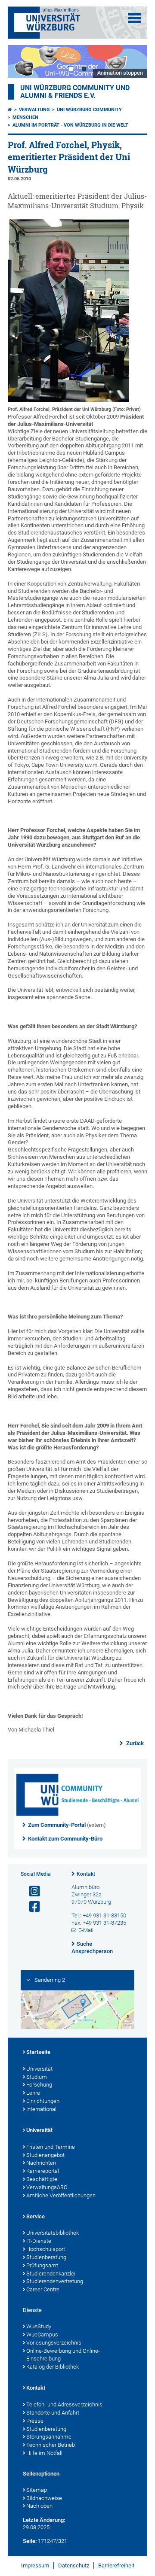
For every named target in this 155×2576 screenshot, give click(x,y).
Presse (35, 2421)
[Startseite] (10, 110)
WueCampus (42, 2334)
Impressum (35, 2565)
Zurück (134, 1743)
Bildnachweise (44, 2498)
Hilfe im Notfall (44, 2453)
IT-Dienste (39, 2241)
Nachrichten (41, 2163)
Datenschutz (74, 2565)
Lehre (33, 2093)
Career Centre (43, 2289)
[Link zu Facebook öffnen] (31, 1907)
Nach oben (39, 2506)
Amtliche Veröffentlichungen (61, 2195)
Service (36, 2216)
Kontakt (86, 1874)
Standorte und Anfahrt (53, 2413)
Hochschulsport (46, 2249)
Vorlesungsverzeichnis (54, 2343)
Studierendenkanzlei (51, 2274)
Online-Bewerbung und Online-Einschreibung (63, 2355)
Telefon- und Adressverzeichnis (64, 2404)
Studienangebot (45, 2155)
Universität (39, 2069)
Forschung (39, 2085)
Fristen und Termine (51, 2147)
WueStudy (39, 2326)
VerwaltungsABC (47, 2187)
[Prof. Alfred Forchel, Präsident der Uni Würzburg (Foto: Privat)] (68, 400)
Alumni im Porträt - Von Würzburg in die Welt (70, 125)
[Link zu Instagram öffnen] (31, 1891)
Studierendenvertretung (55, 2281)
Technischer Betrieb (51, 2445)
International (41, 2109)
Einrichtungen (43, 2101)
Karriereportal (43, 2171)
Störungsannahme (49, 2437)
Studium (37, 2077)
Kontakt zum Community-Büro (65, 1839)
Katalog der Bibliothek (53, 2367)
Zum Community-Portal (57, 1825)
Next (132, 61)
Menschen (25, 117)
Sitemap (37, 2490)
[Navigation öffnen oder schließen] (134, 18)
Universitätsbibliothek (53, 2233)
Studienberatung (46, 2257)
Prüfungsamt (42, 2265)
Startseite (38, 2052)
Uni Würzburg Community (89, 110)
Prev (23, 61)
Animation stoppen (120, 73)
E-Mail (86, 1930)
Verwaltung (34, 110)
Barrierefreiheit (116, 2565)
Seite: (30, 2541)
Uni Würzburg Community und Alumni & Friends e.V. (75, 92)
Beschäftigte (42, 2179)
